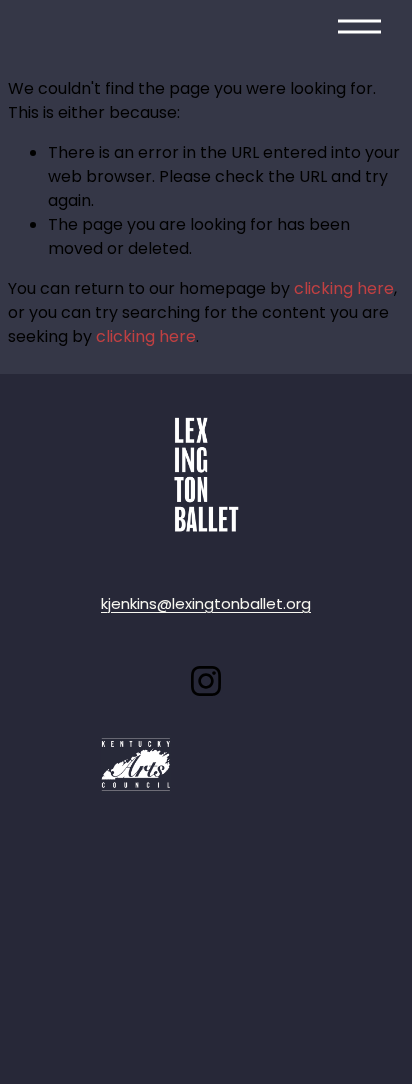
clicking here (344, 288)
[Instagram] (206, 681)
